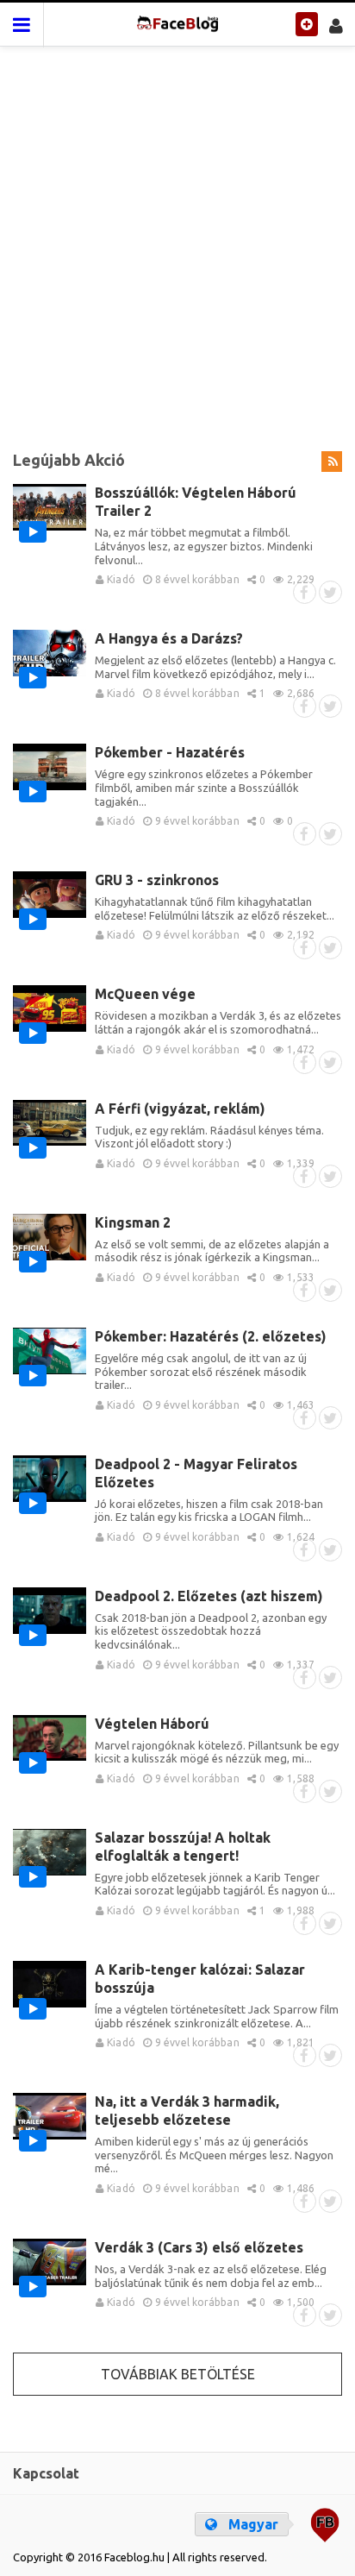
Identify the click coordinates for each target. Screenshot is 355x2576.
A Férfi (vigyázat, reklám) (180, 1109)
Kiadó (120, 579)
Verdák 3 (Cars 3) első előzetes (199, 2247)
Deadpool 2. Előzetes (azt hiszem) (209, 1596)
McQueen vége (145, 994)
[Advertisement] (177, 238)
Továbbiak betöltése (178, 2374)
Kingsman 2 (133, 1222)
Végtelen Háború (152, 1724)
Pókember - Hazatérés (170, 752)
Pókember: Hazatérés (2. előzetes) (211, 1336)
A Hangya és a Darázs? (169, 638)
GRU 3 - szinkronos (157, 880)
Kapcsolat (46, 2473)
